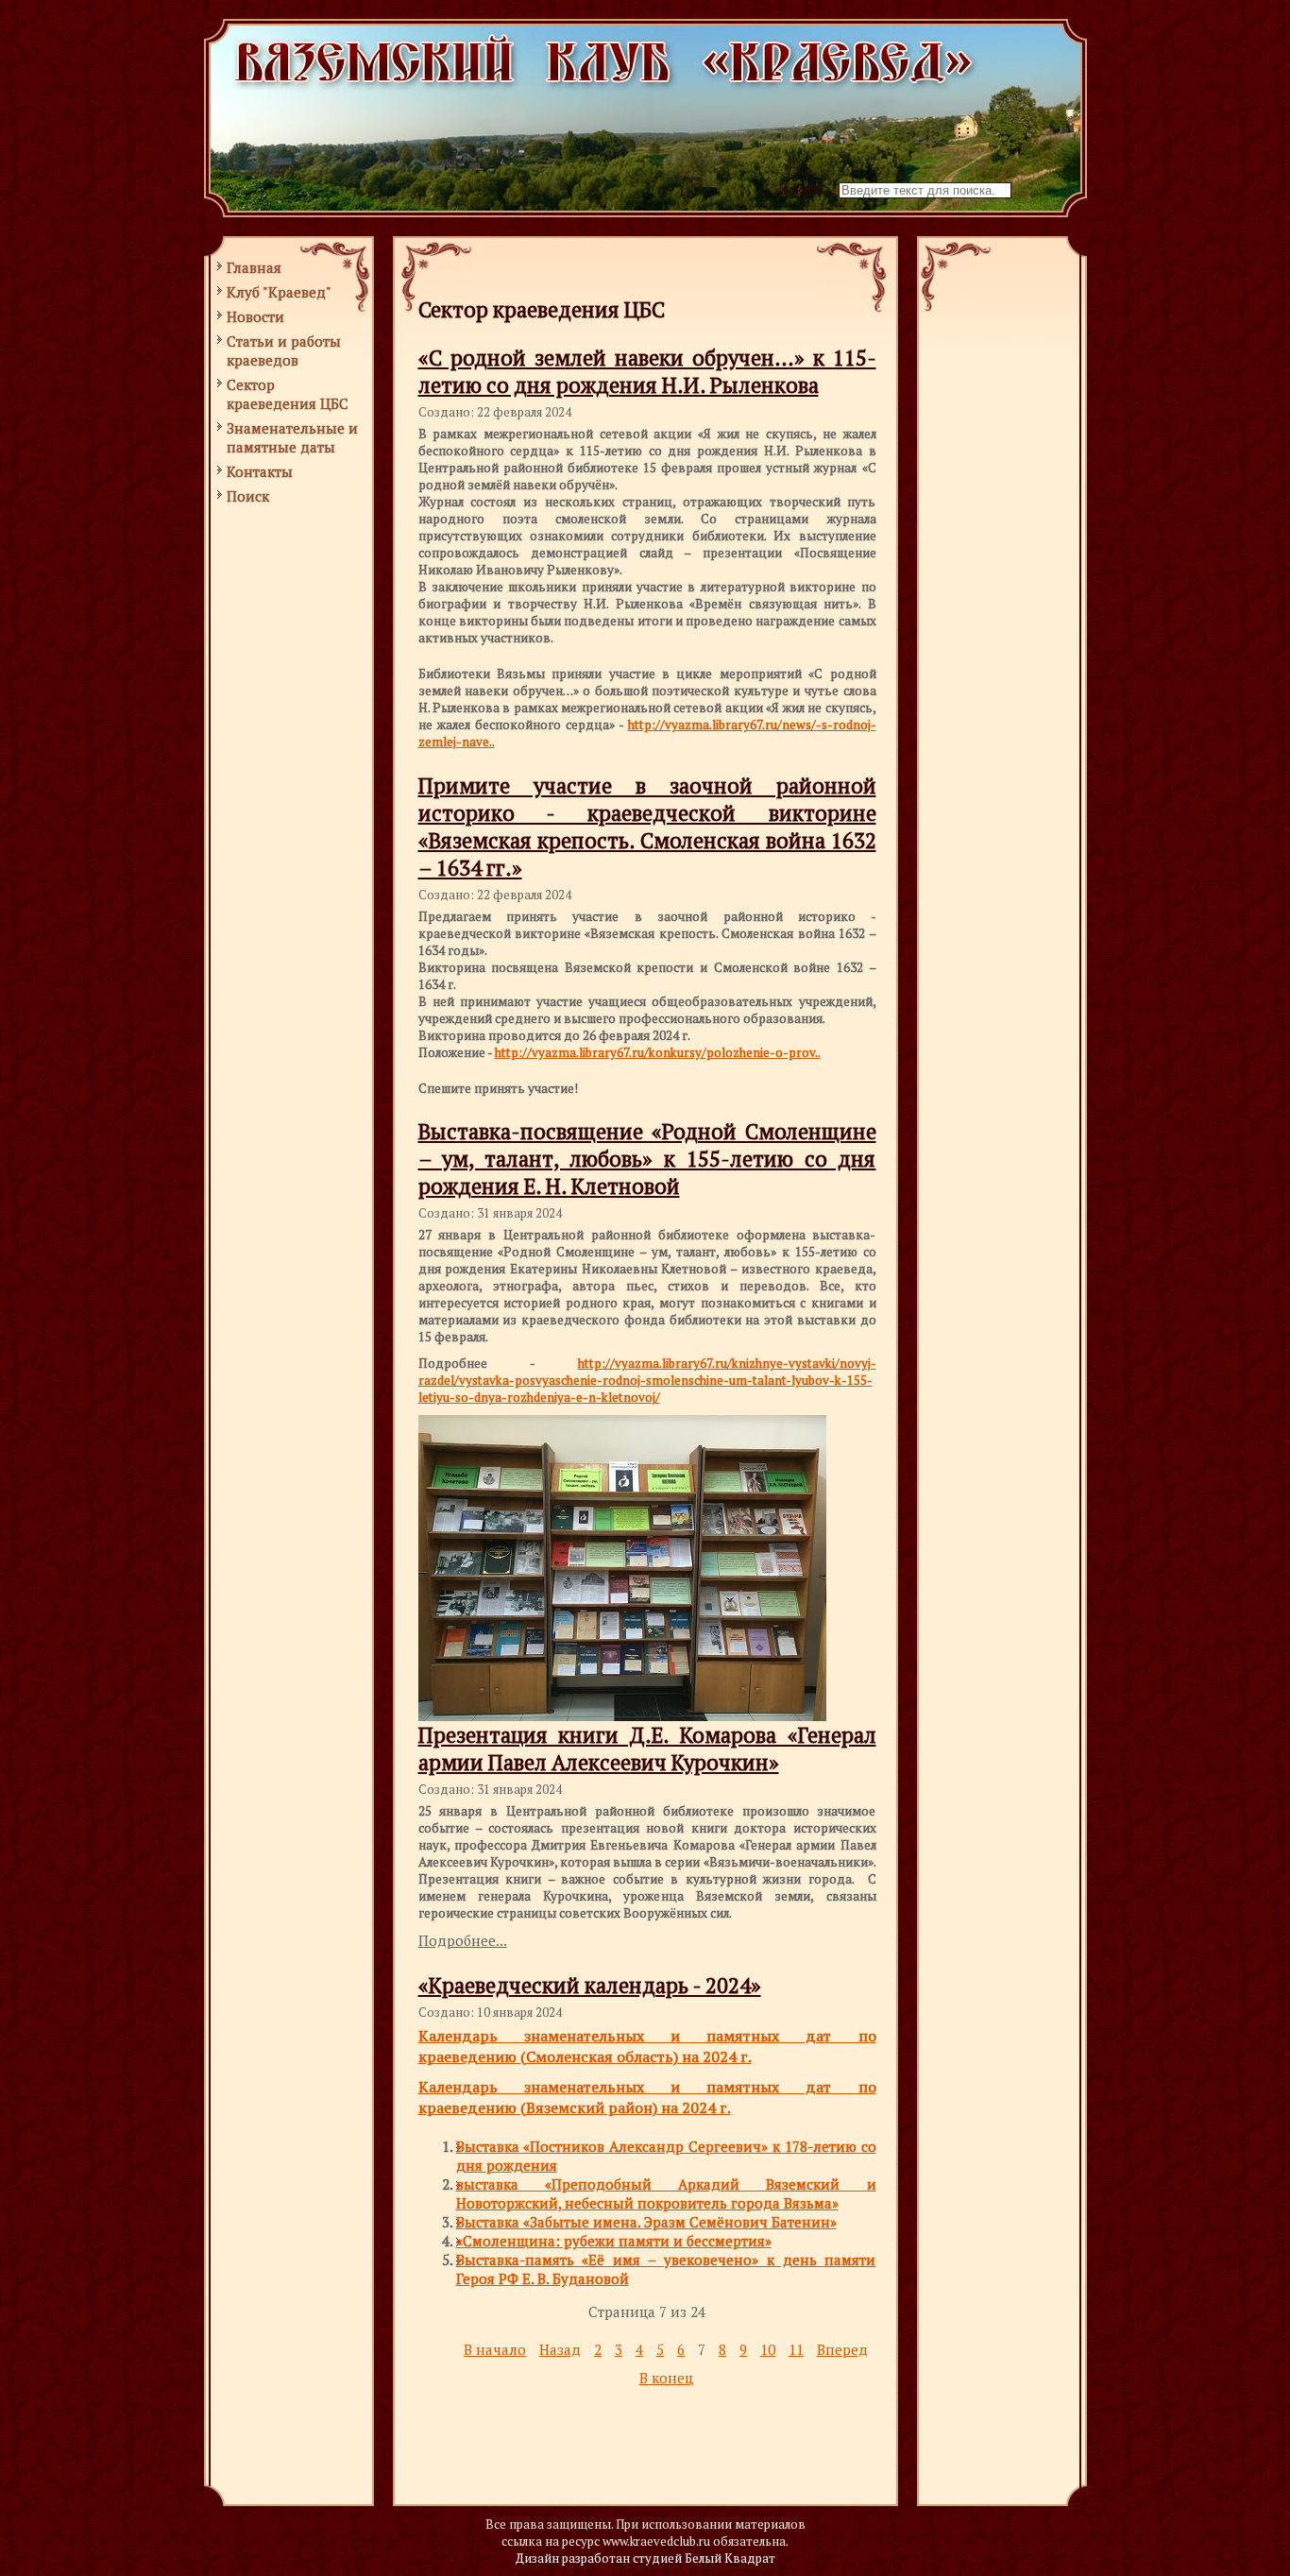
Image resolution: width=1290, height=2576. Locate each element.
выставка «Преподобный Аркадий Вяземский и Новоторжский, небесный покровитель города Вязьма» (666, 2193)
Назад (560, 2349)
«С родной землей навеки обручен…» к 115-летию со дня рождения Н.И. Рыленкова (647, 371)
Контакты (260, 471)
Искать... (806, 189)
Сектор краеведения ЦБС (288, 394)
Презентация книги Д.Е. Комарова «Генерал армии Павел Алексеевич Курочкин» (647, 1749)
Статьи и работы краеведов (284, 350)
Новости (255, 316)
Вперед (842, 2349)
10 (768, 2349)
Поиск (248, 496)
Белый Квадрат (730, 2558)
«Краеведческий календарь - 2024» (590, 1985)
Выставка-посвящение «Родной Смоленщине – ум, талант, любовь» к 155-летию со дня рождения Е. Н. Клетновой (647, 1159)
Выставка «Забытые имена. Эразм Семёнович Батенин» (646, 2222)
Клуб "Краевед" (279, 292)
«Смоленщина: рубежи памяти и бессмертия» (614, 2241)
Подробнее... (463, 1940)
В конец (666, 2378)
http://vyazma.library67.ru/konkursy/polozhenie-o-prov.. (658, 1052)
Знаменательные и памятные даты (292, 437)
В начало (495, 2349)
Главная (254, 267)
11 (796, 2349)
